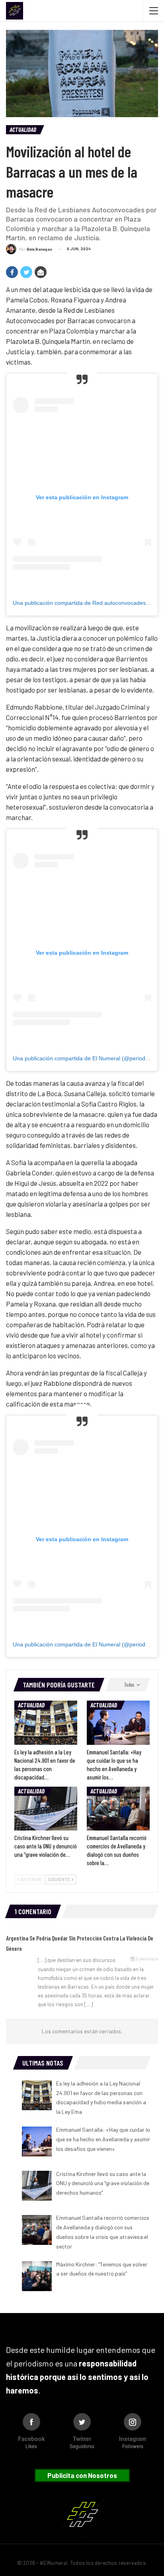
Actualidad (23, 129)
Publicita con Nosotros (82, 2475)
